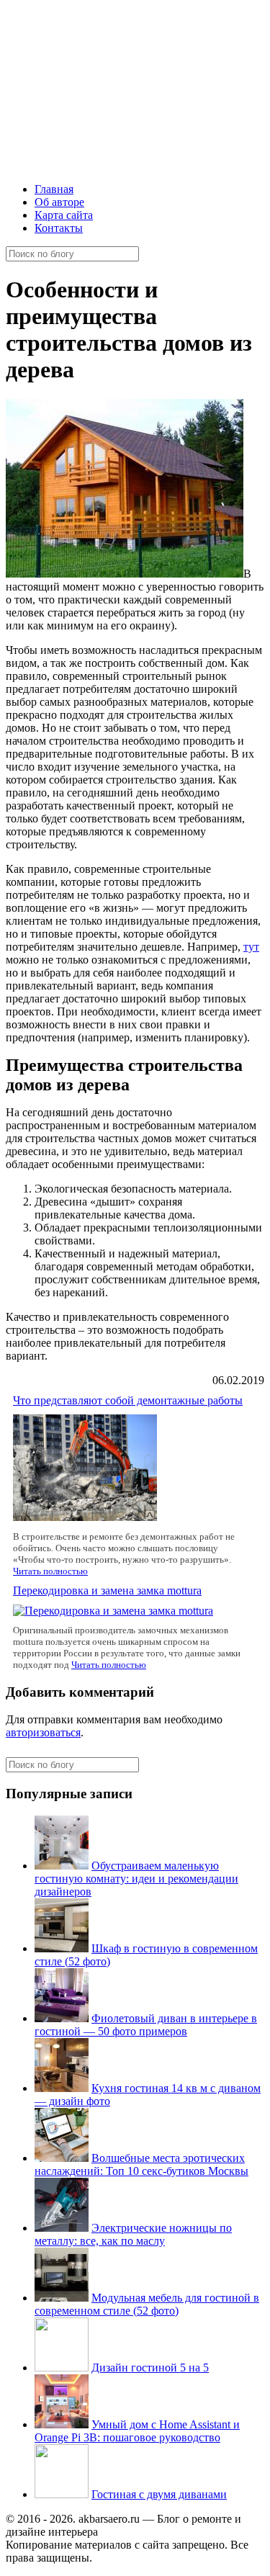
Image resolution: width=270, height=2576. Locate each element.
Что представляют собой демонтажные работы (128, 1400)
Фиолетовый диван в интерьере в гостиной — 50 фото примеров (146, 2025)
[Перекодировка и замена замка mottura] (113, 1611)
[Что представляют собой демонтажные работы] (85, 1517)
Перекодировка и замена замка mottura (107, 1590)
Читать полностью (50, 1571)
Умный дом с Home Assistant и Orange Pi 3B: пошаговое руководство (137, 2431)
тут (251, 947)
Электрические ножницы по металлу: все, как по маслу (133, 2234)
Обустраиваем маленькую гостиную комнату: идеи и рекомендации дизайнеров (136, 1879)
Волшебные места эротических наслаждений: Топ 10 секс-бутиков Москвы (141, 2164)
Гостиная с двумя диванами (159, 2494)
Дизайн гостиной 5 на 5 (150, 2368)
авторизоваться (43, 1732)
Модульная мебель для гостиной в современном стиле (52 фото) (147, 2304)
